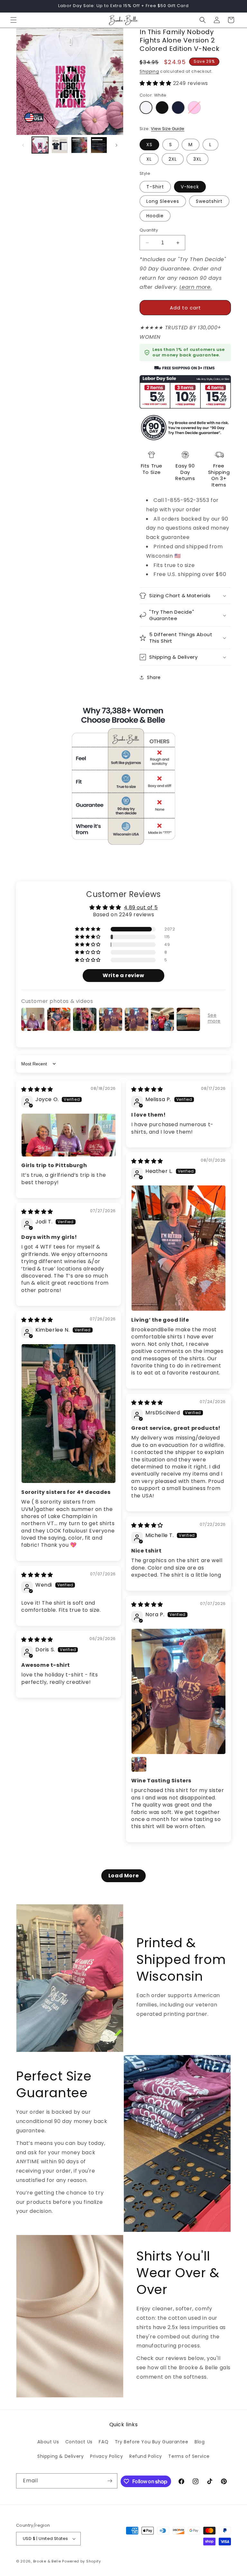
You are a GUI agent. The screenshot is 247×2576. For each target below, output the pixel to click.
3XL (197, 159)
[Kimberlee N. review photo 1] (69, 1414)
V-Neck (190, 187)
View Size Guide (168, 129)
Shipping (149, 71)
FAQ (104, 2442)
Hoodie (155, 216)
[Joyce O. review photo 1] (69, 1135)
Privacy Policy (106, 2456)
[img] (37, 1089)
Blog (200, 2442)
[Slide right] (116, 145)
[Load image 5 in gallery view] (60, 145)
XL (149, 159)
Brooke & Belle (47, 2561)
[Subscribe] (110, 2481)
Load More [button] (123, 1876)
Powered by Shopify (82, 2561)
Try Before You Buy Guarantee (152, 2442)
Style (145, 173)
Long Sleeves (163, 201)
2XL (173, 159)
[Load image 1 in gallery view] (40, 145)
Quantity (149, 230)
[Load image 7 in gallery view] (99, 145)
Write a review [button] (123, 975)
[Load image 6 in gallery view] (79, 145)
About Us (48, 2442)
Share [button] (154, 677)
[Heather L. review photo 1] (178, 1248)
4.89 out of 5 (141, 907)
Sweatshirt (209, 201)
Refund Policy (146, 2456)
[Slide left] (23, 145)
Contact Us (79, 2442)
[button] (14, 20)
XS (149, 145)
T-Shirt (155, 187)
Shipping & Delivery (60, 2456)
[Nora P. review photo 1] (178, 1691)
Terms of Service (189, 2456)
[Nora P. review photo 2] (139, 1764)
